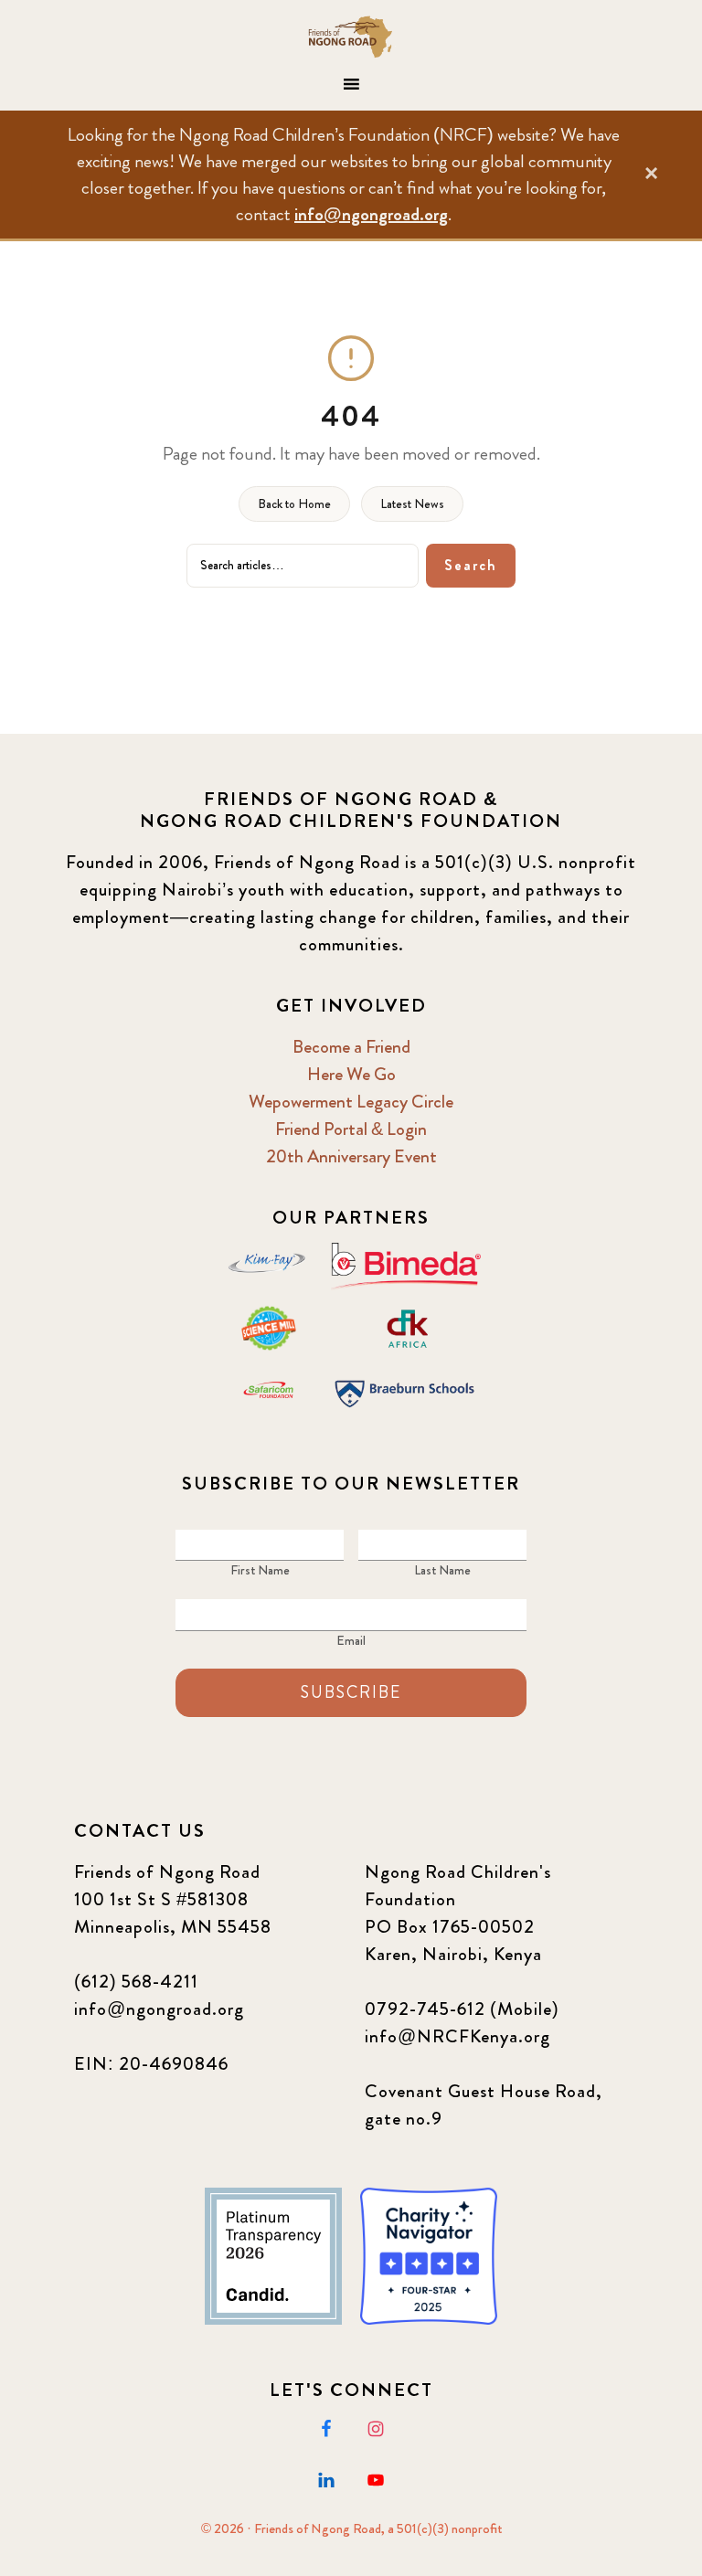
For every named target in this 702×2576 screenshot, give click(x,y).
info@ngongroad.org (371, 214)
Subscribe (351, 1692)
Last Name (442, 1570)
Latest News (412, 504)
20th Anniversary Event (351, 1156)
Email (351, 1640)
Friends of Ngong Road (351, 37)
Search (471, 565)
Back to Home (294, 504)
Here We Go (351, 1074)
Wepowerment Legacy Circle (351, 1102)
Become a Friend (351, 1047)
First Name (260, 1570)
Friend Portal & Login (351, 1129)
